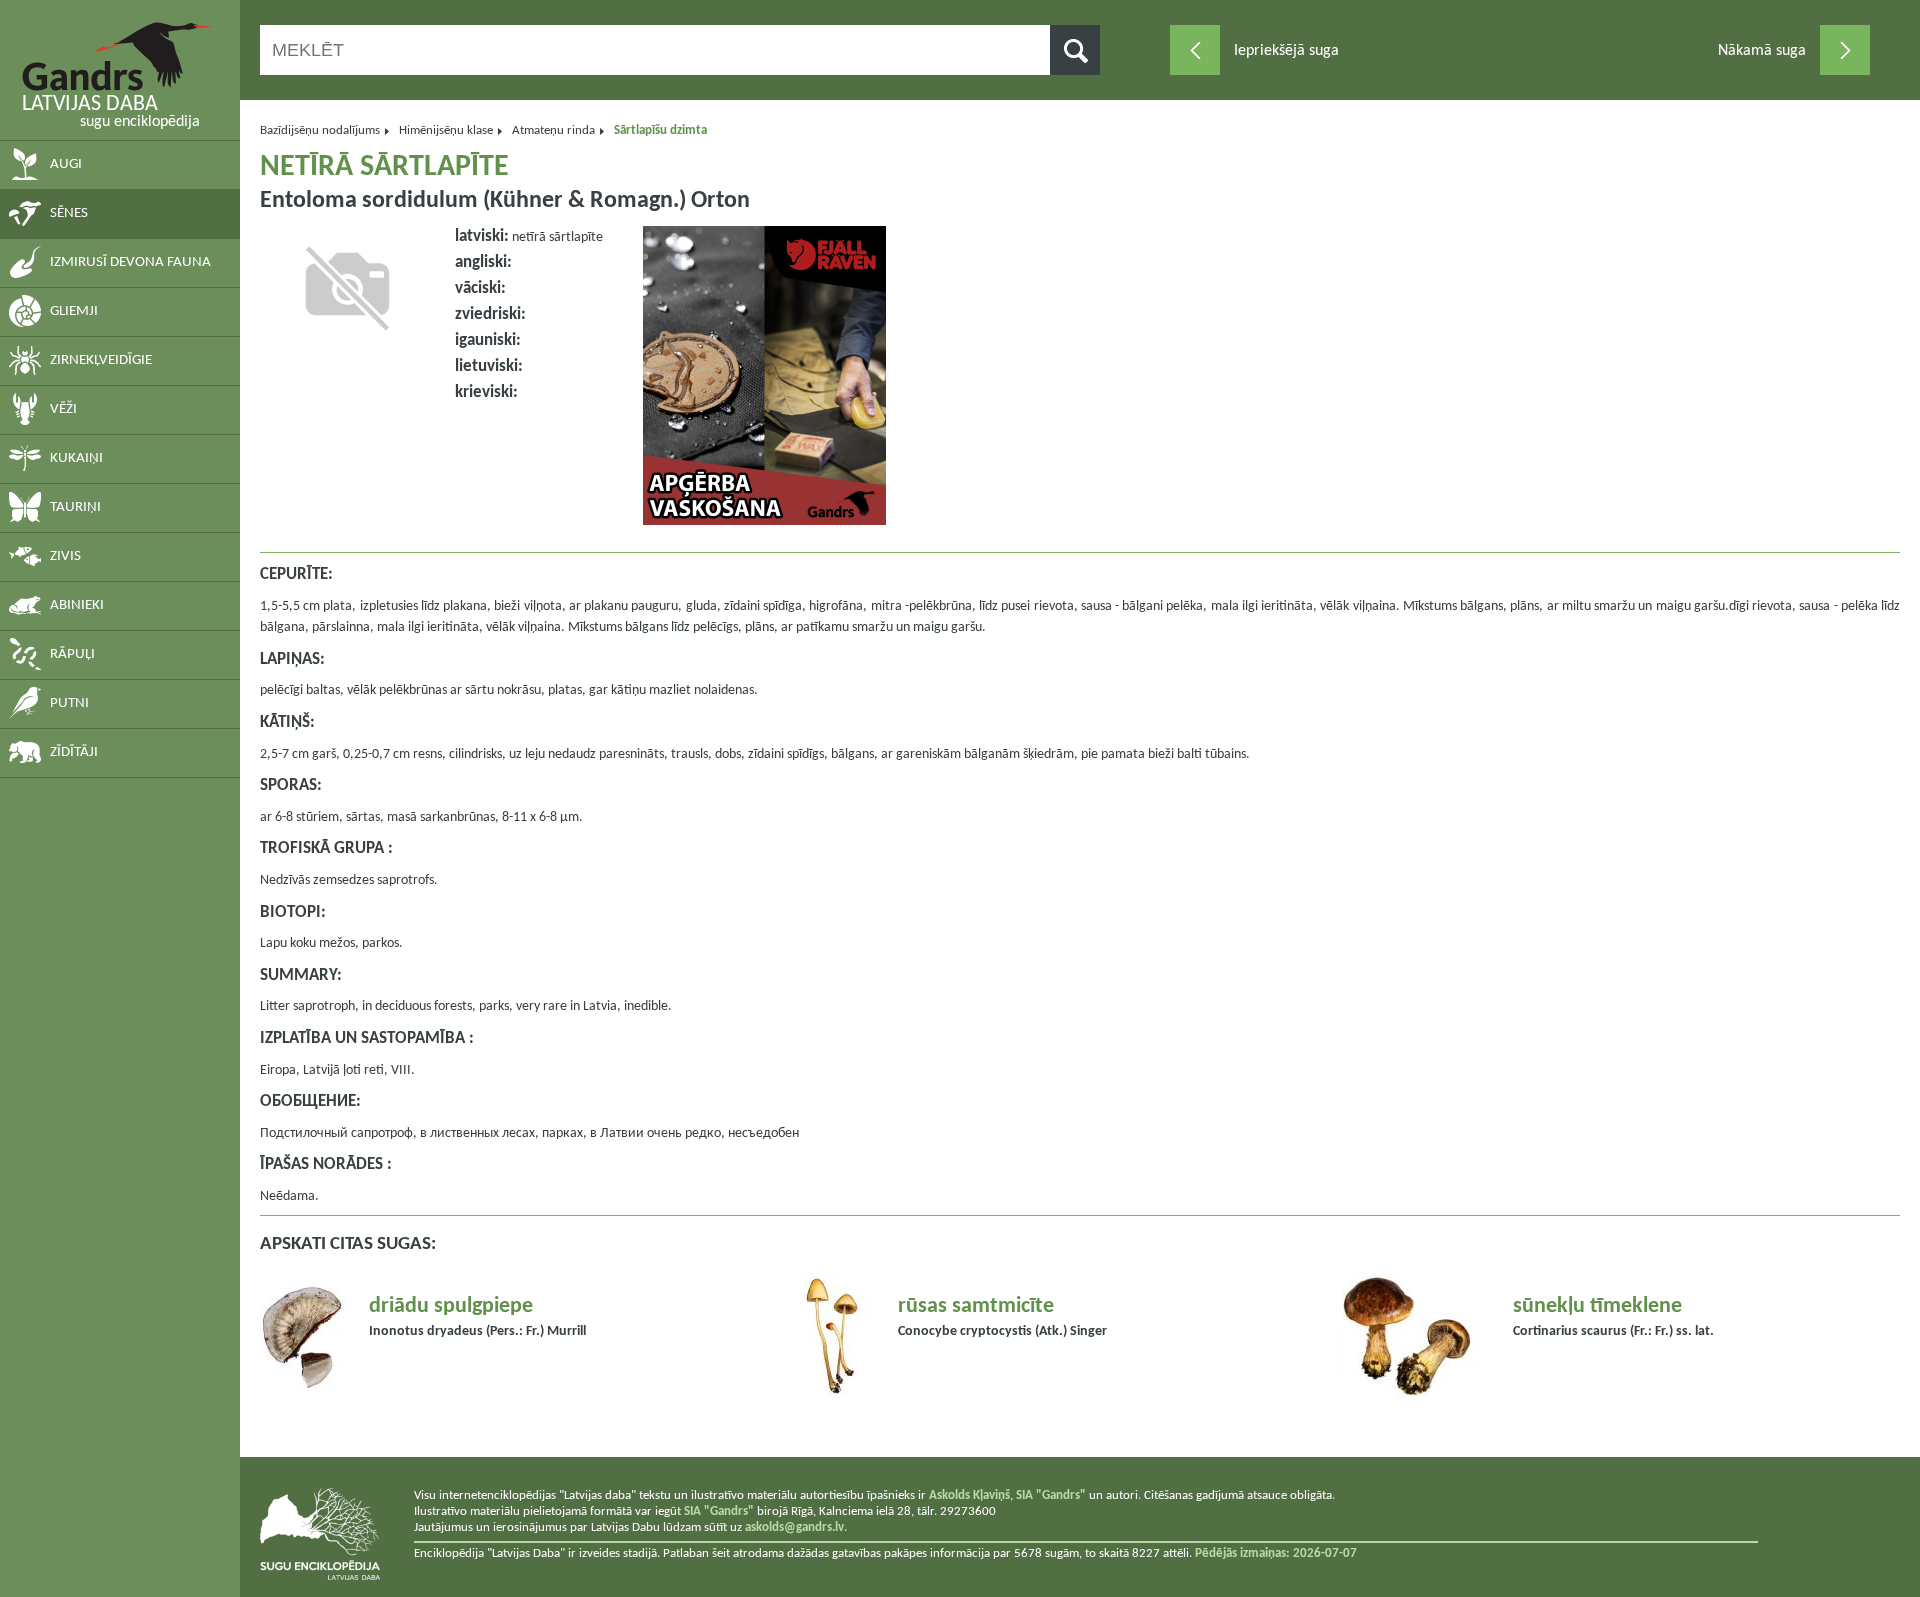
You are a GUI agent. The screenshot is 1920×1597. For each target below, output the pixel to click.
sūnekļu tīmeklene (1597, 1306)
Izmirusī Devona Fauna (130, 262)
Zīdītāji (74, 752)
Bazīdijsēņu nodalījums (320, 130)
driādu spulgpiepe (451, 1306)
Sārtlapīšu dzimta (660, 130)
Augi (66, 164)
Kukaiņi (76, 458)
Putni (69, 703)
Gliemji (74, 311)
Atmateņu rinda (553, 130)
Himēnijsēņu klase (446, 130)
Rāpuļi (72, 654)
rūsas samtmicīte (976, 1306)
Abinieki (77, 605)
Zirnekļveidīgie (101, 360)
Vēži (63, 409)
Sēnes (69, 213)
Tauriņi (75, 507)
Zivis (65, 556)
